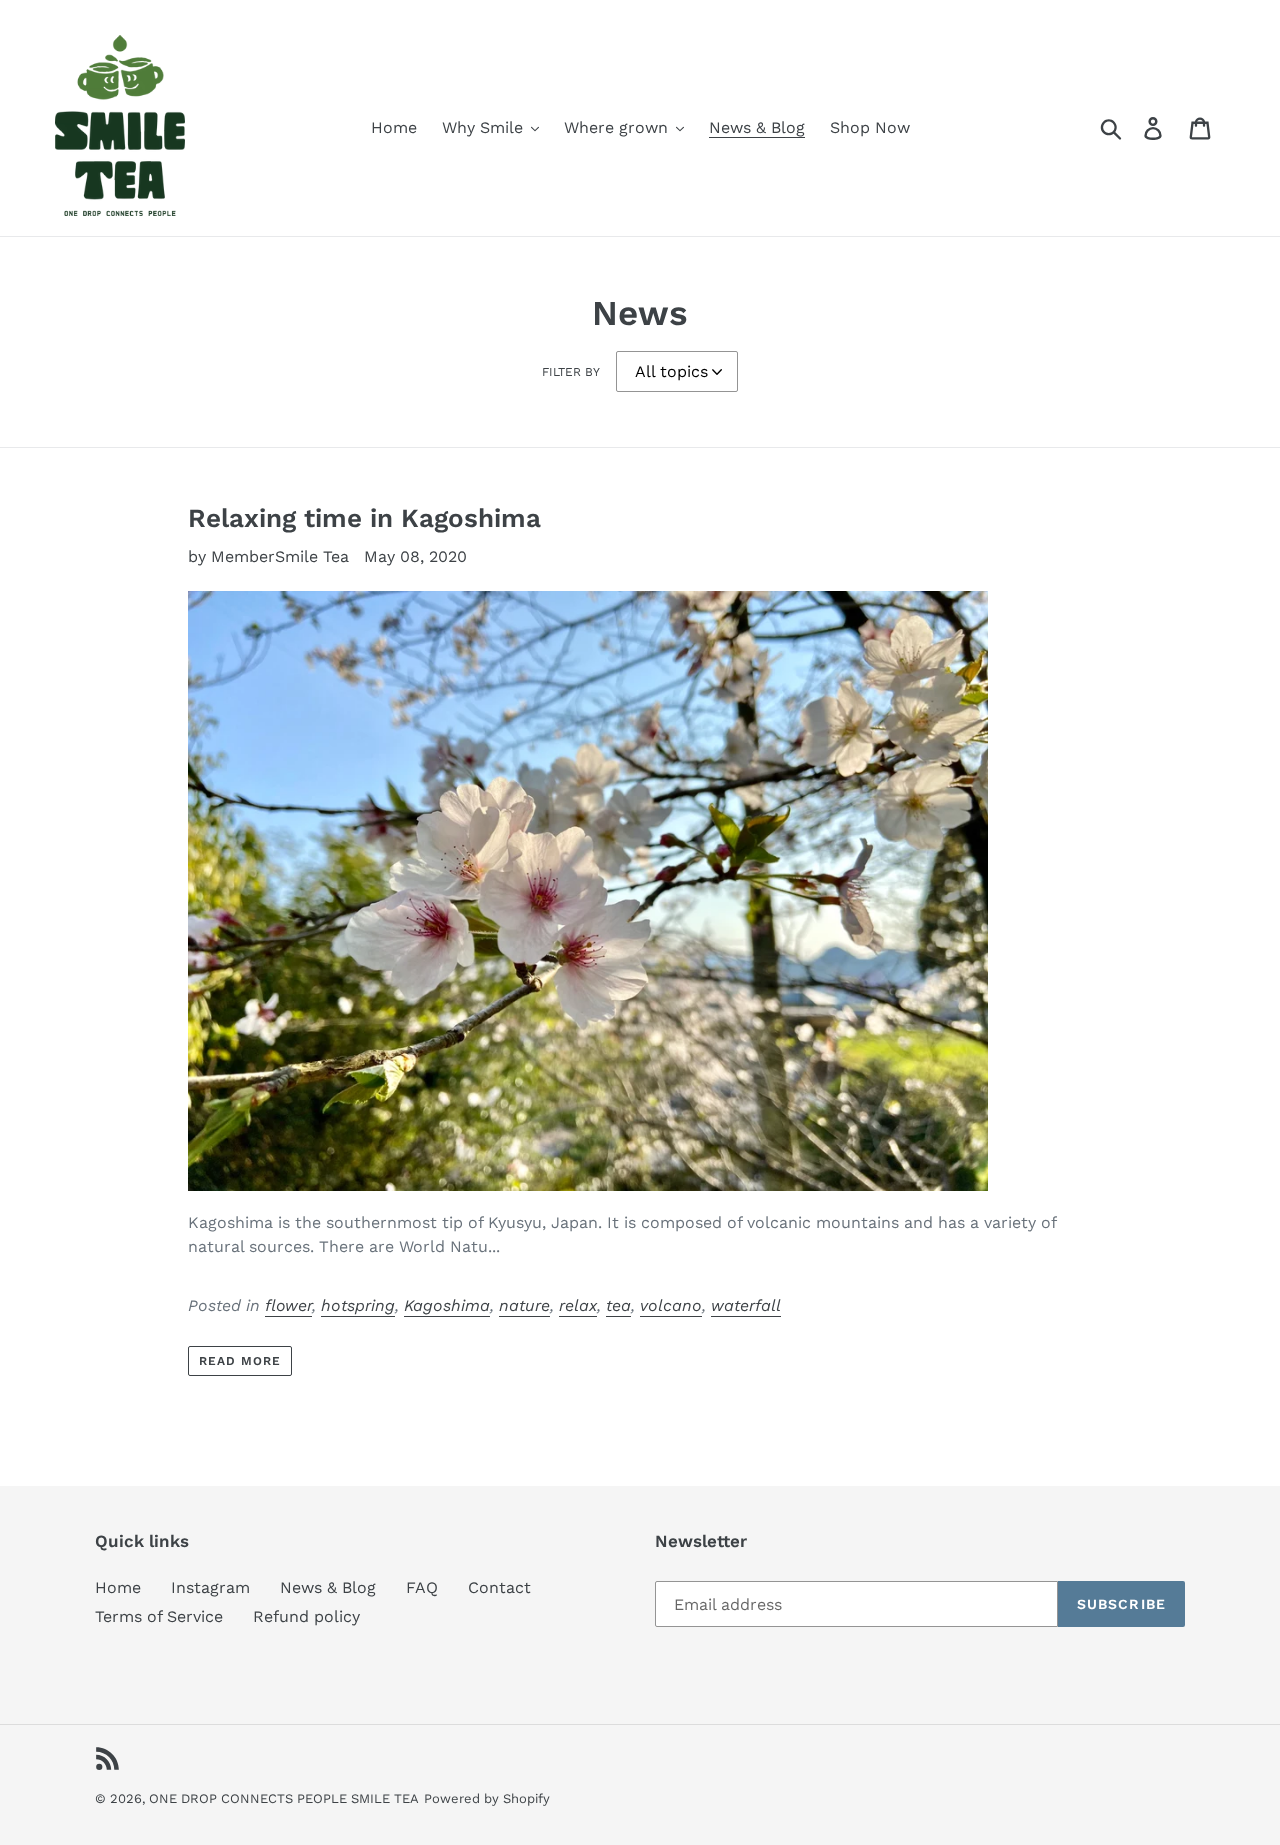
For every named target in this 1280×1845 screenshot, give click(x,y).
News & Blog (328, 1587)
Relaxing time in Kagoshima (364, 518)
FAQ (422, 1587)
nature (524, 1305)
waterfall (746, 1305)
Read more (240, 1361)
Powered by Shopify (487, 1798)
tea (618, 1305)
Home (118, 1587)
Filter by (571, 372)
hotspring (358, 1305)
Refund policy (306, 1616)
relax (578, 1305)
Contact (499, 1587)
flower (288, 1305)
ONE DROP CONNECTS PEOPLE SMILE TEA (284, 1798)
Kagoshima (447, 1305)
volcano (671, 1305)
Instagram (210, 1587)
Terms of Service (159, 1616)
